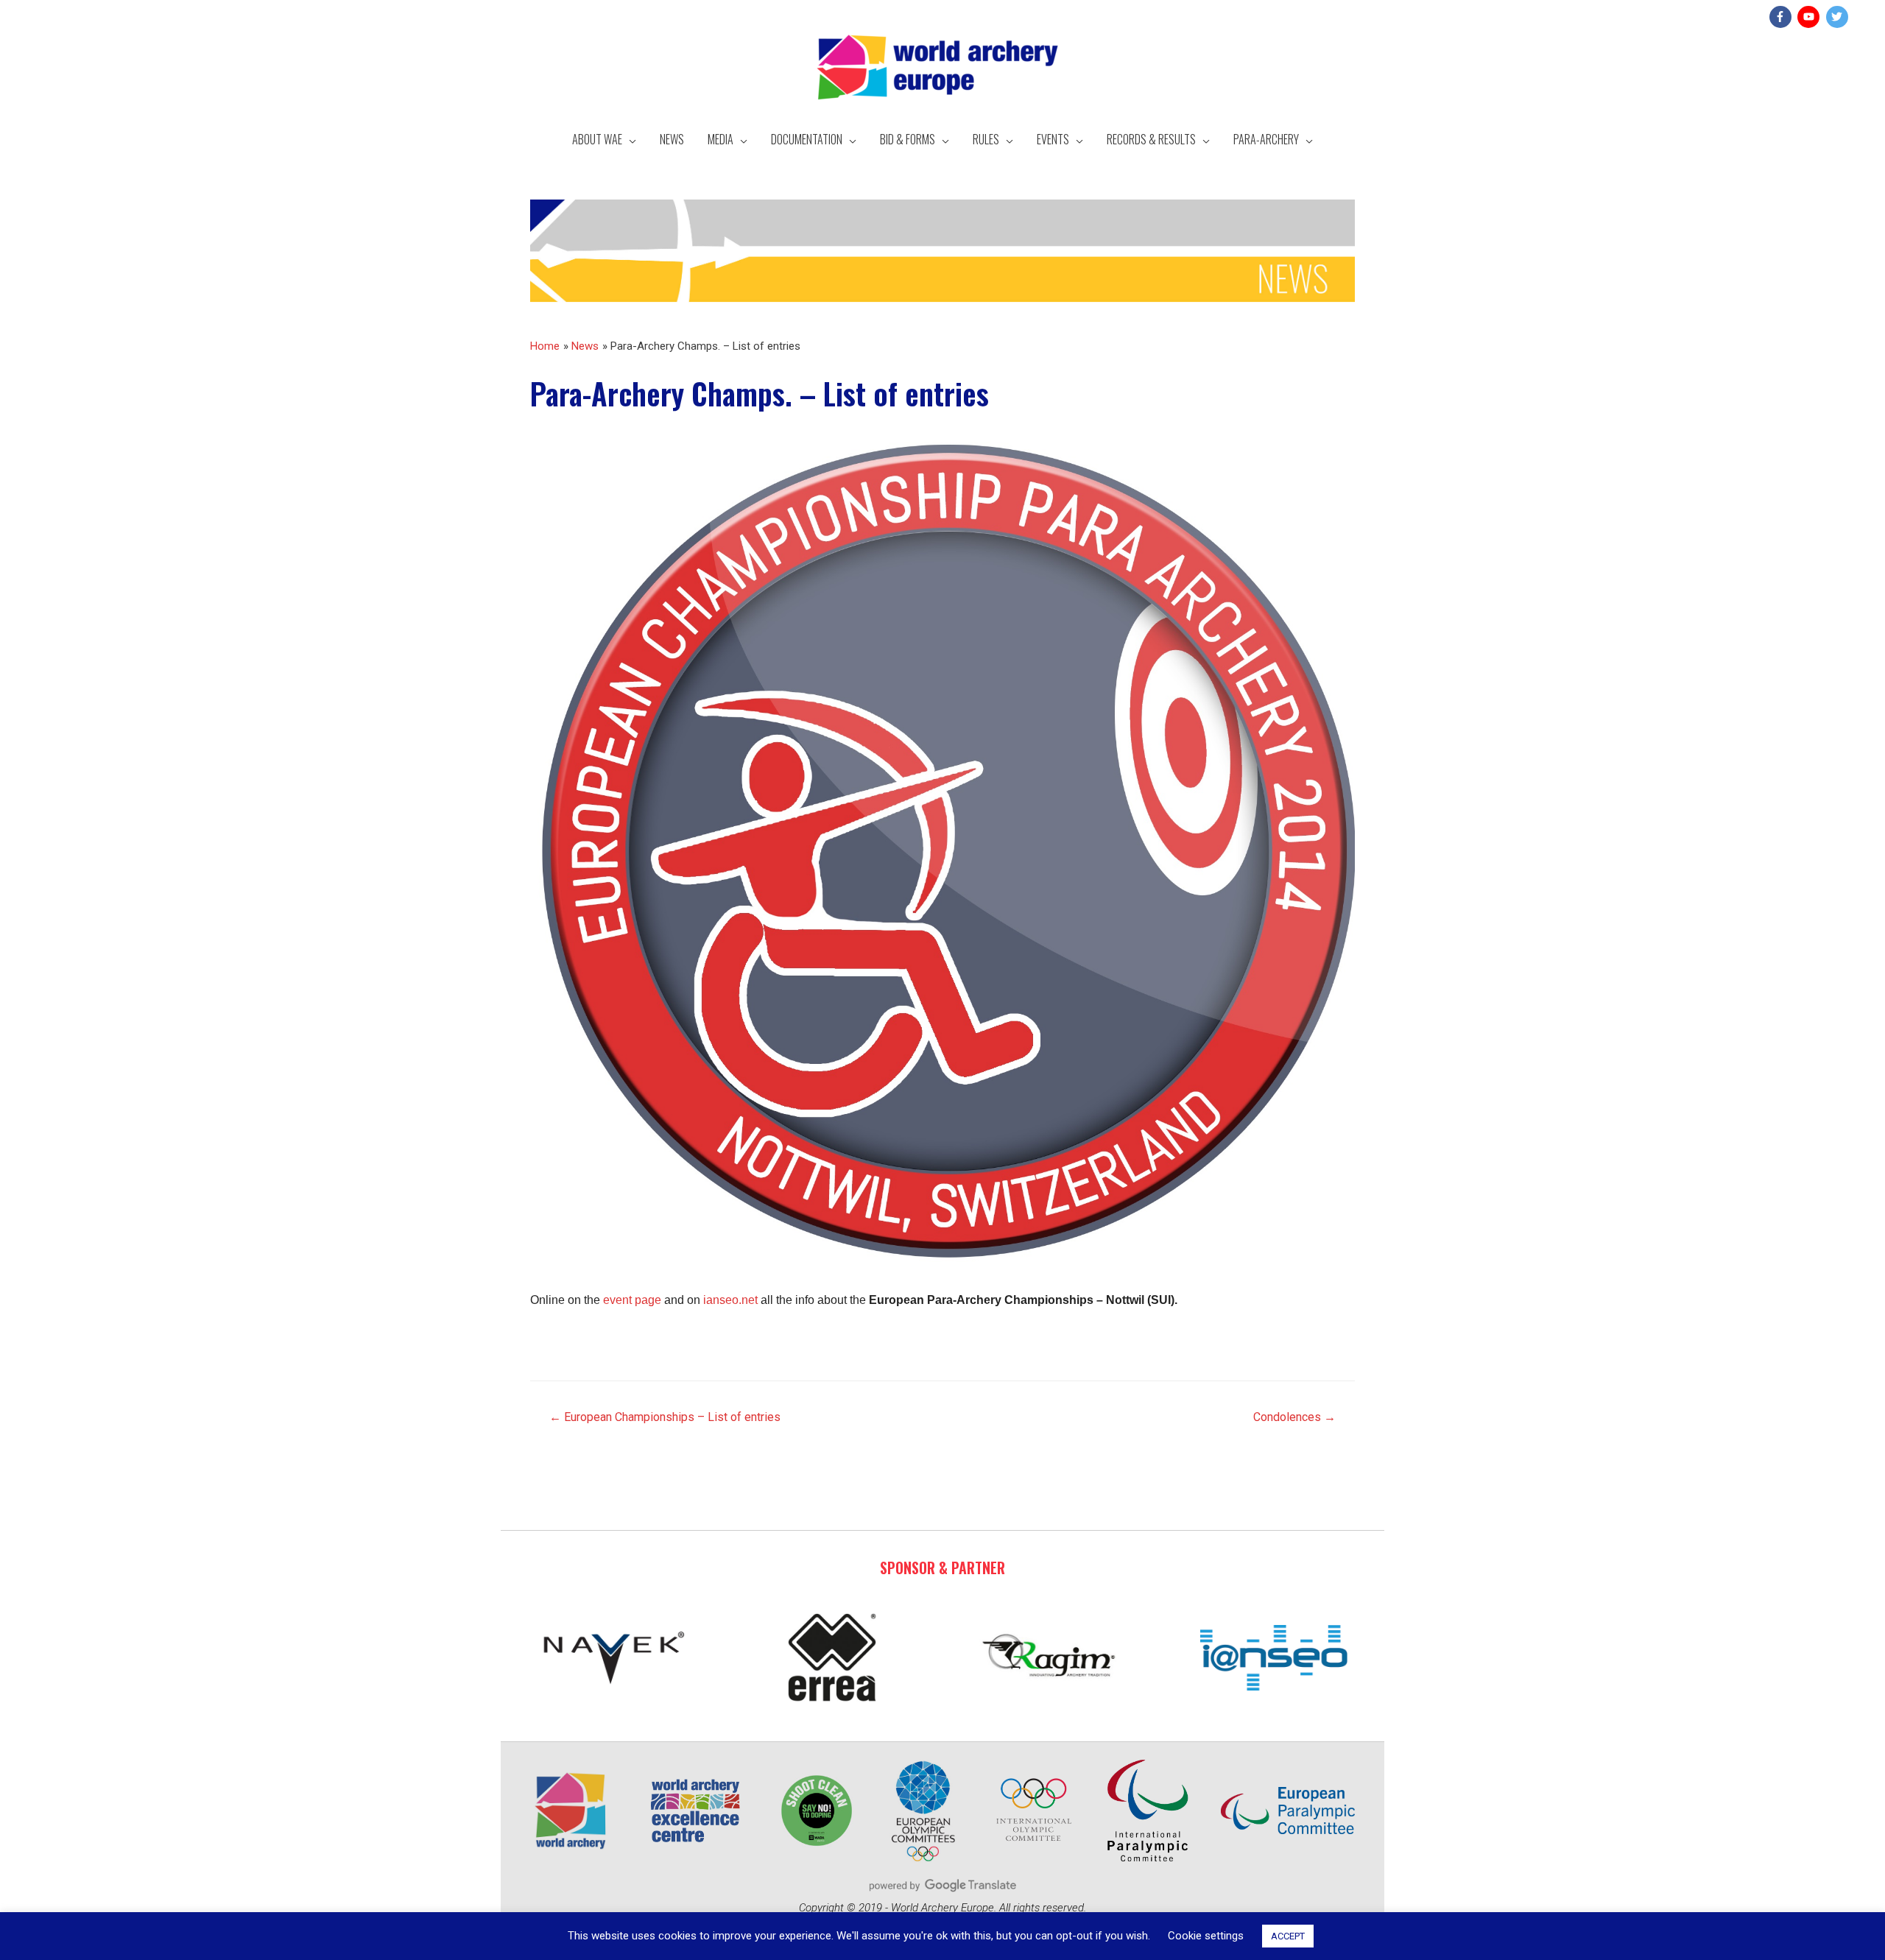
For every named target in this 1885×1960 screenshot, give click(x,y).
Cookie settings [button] (1206, 1936)
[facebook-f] (1782, 17)
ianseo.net (730, 1300)
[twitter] (1839, 17)
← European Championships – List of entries (665, 1417)
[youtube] (1810, 17)
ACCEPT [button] (1288, 1936)
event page (632, 1300)
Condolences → (1294, 1417)
